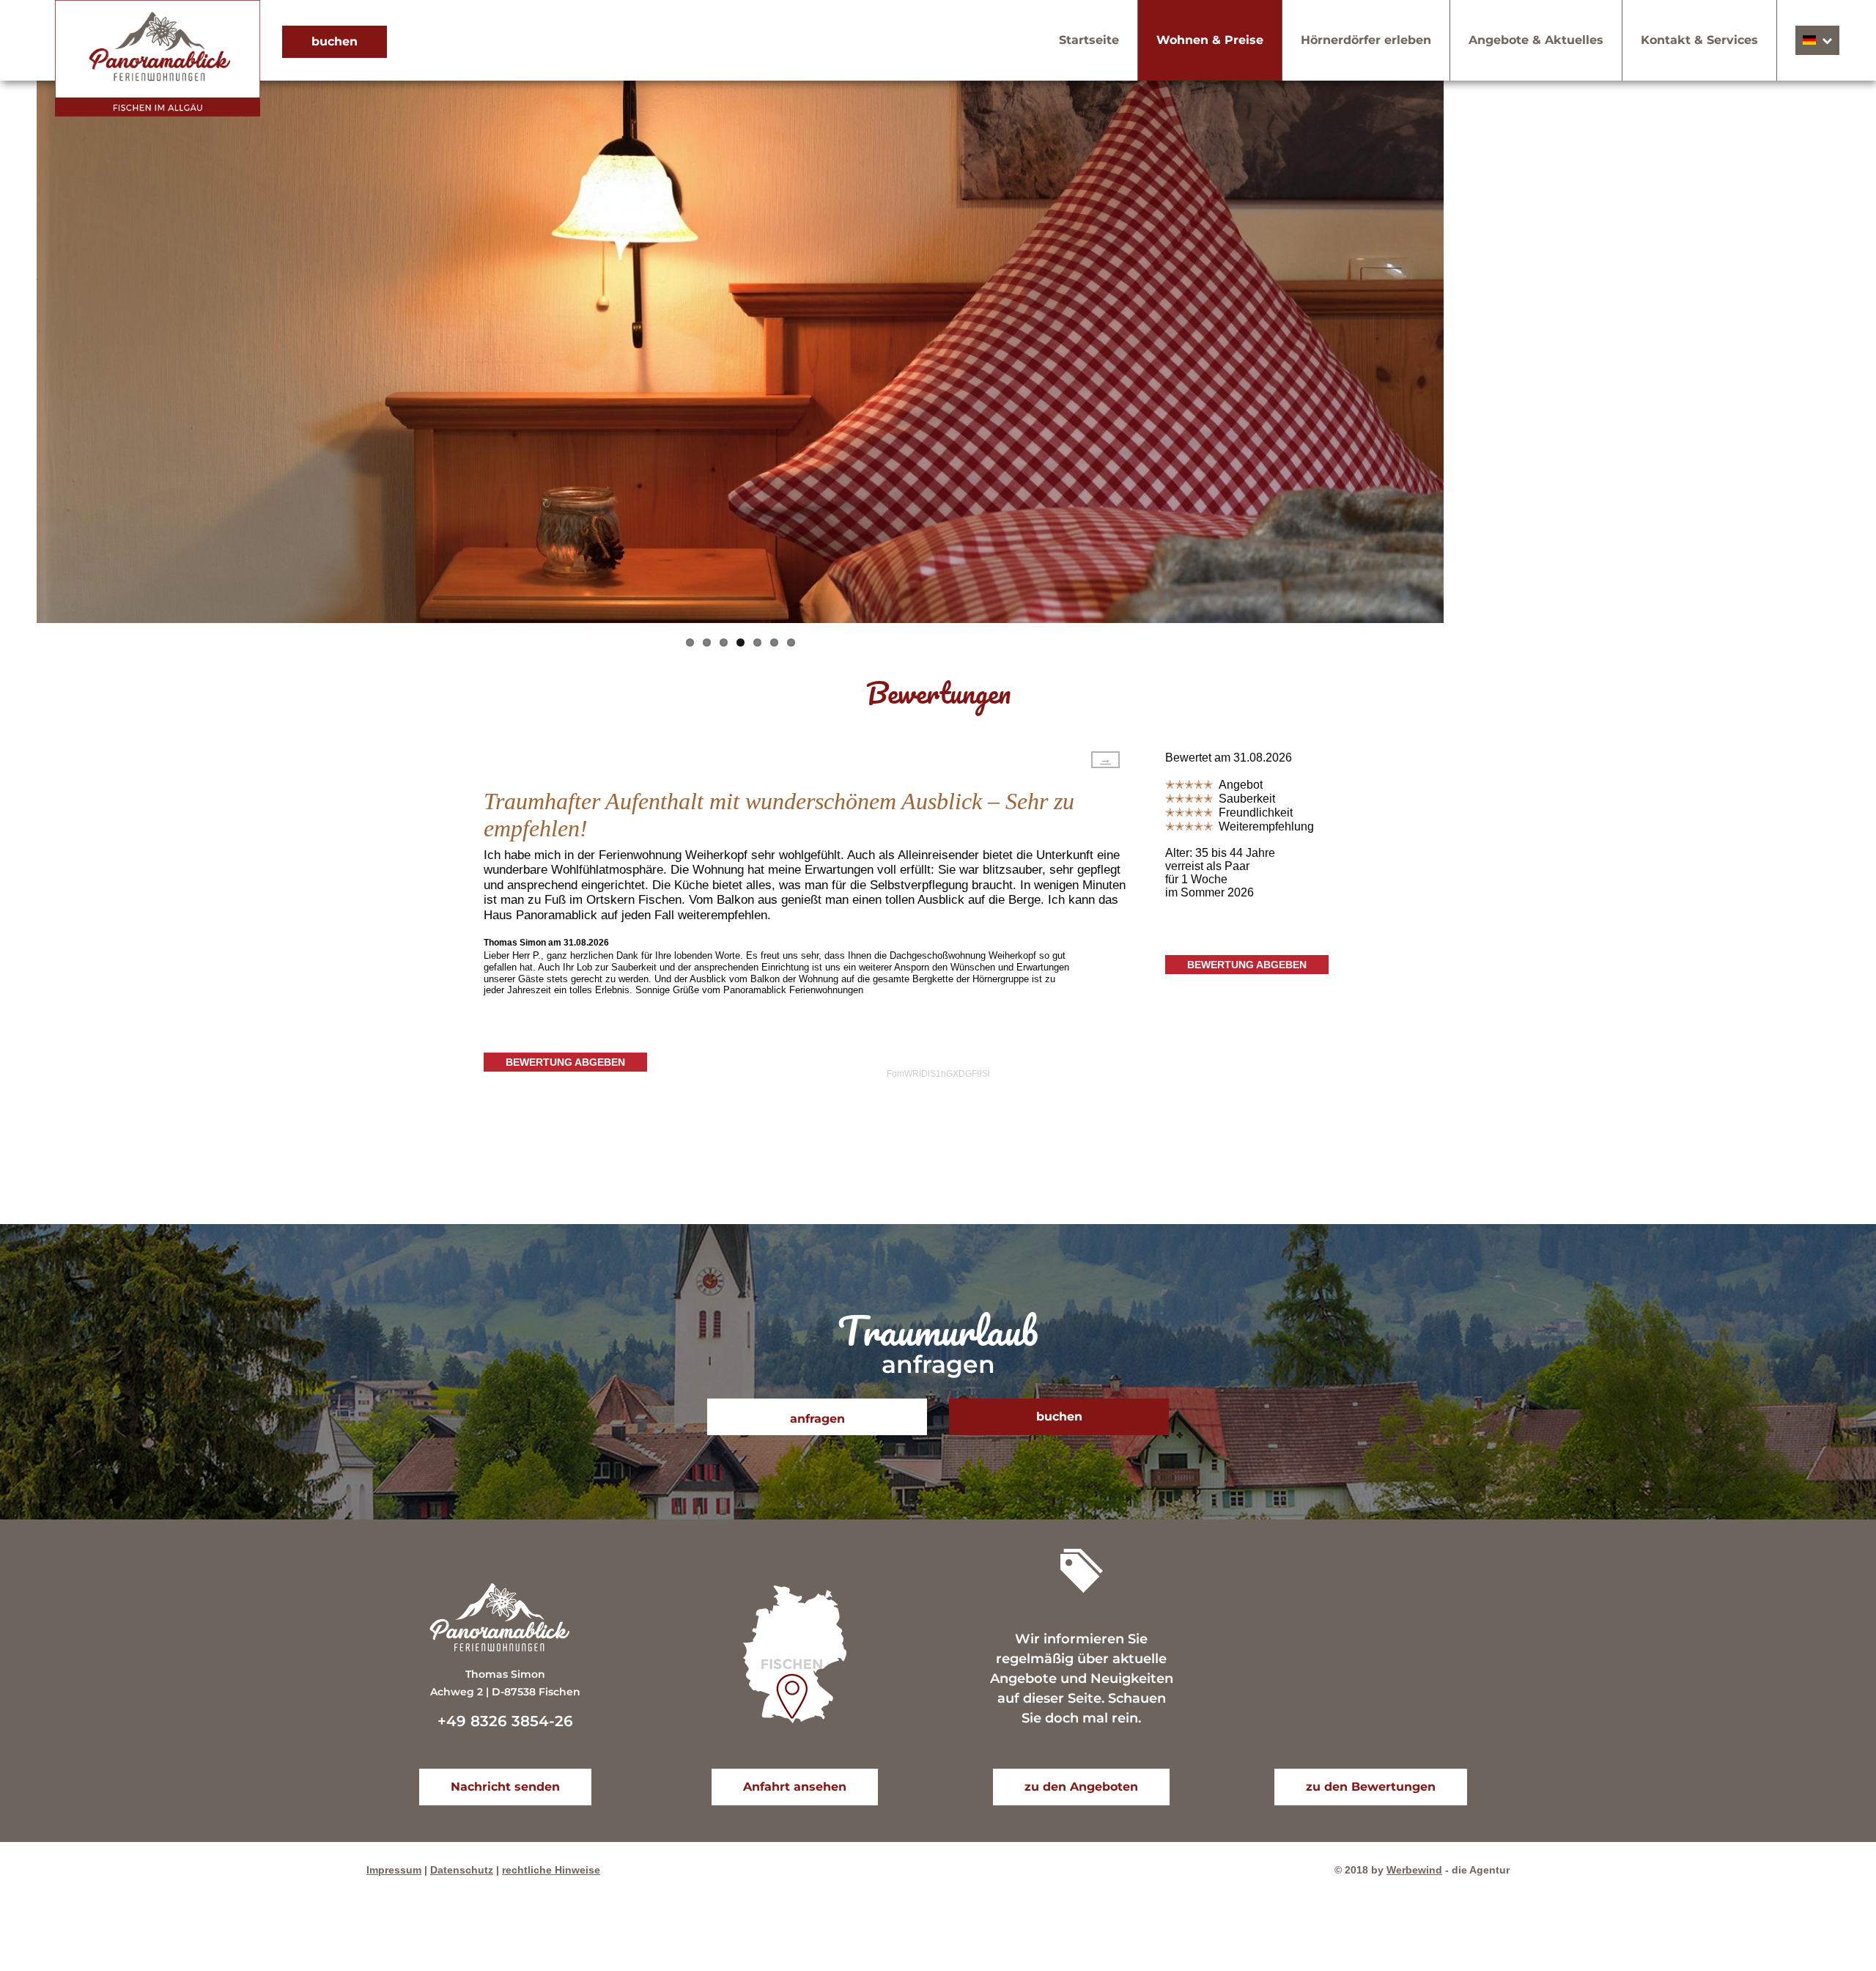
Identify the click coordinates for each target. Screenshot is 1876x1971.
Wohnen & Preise (1210, 40)
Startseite (1089, 40)
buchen (335, 41)
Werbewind (1414, 1870)
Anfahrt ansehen (795, 1787)
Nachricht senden (505, 1787)
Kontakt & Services (1699, 40)
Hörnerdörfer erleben (1366, 40)
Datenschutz (462, 1870)
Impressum (394, 1870)
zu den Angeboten (1081, 1787)
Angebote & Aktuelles (1536, 40)
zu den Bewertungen (1371, 1787)
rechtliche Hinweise (551, 1870)
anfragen (817, 1419)
